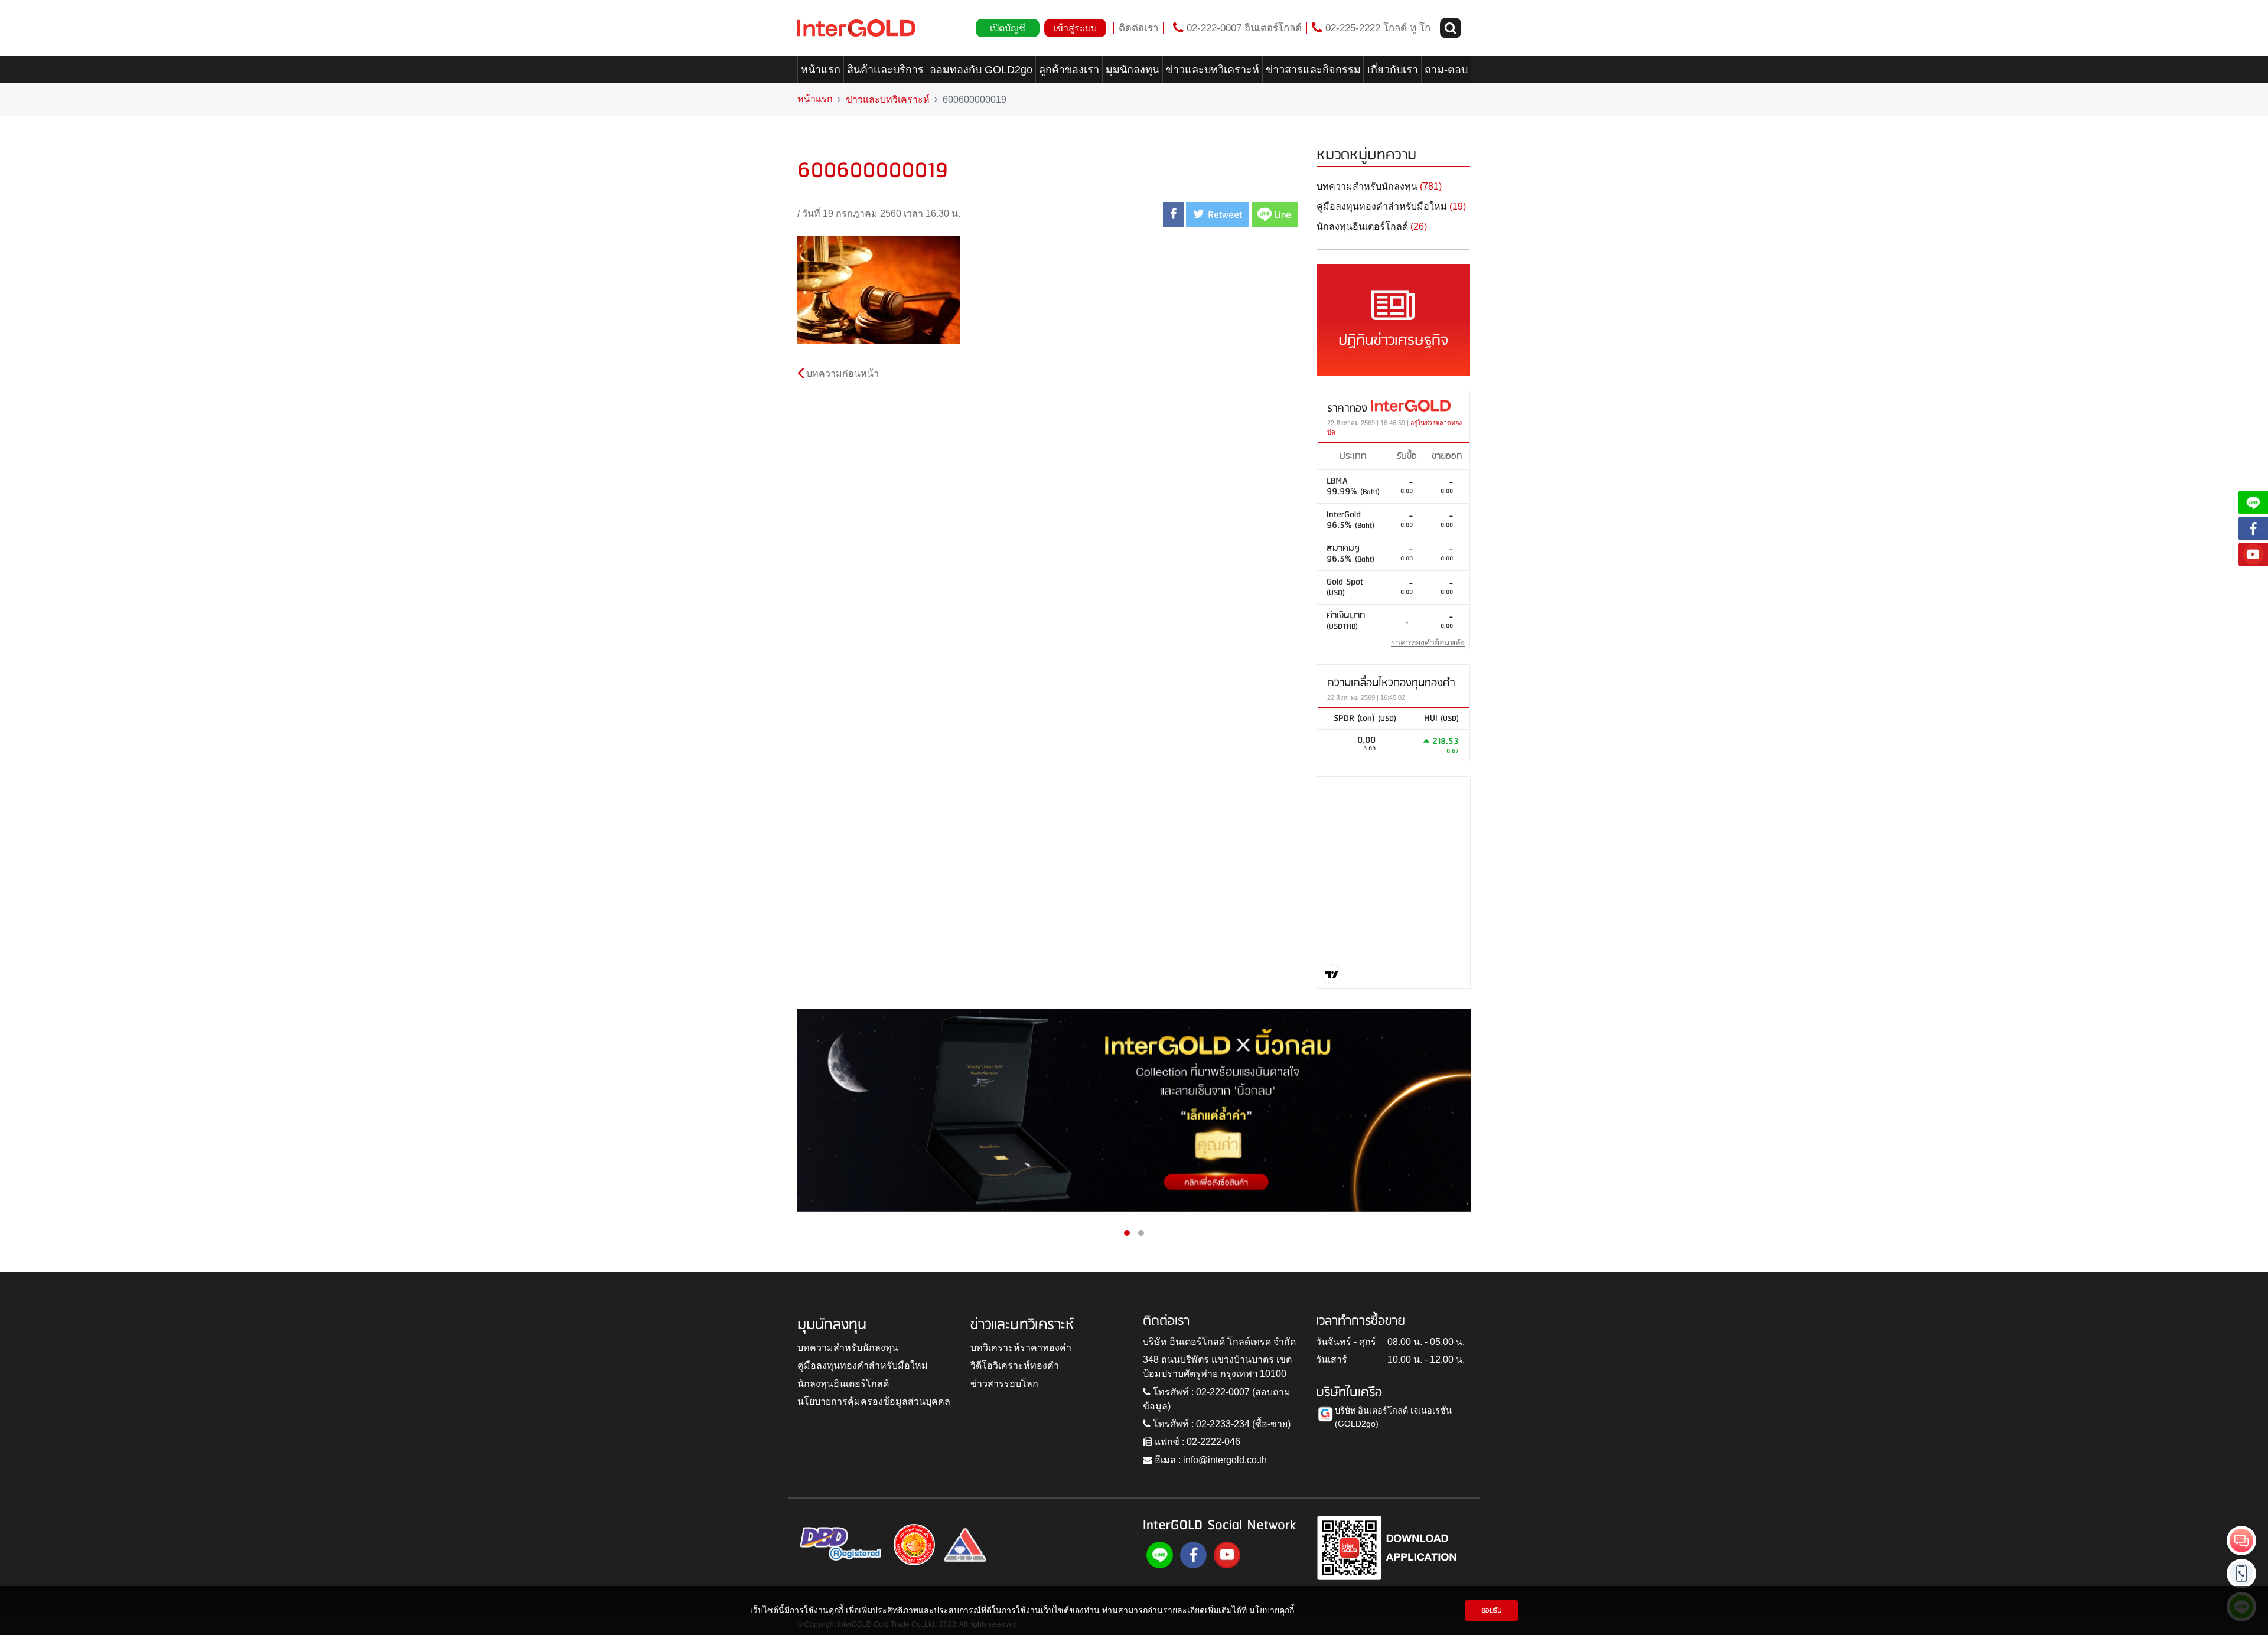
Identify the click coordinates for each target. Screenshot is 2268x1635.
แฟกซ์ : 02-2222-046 (1196, 1442)
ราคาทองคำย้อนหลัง (1428, 642)
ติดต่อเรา (1138, 28)
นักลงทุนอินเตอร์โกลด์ (843, 1384)
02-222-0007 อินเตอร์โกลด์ (1243, 28)
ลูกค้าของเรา (1069, 70)
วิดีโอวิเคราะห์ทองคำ (1015, 1365)
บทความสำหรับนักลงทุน (848, 1348)
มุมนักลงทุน (1133, 70)
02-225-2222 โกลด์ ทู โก (1376, 28)
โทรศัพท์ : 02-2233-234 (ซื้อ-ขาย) (1221, 1424)
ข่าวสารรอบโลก (1004, 1384)
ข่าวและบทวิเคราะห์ (1213, 70)
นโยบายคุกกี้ (1272, 1610)
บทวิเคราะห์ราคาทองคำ (1021, 1348)
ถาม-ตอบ (1446, 70)
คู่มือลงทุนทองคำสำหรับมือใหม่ (863, 1365)
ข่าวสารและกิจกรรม (1313, 70)
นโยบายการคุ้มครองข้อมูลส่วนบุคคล (874, 1401)
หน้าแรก (821, 70)
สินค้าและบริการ (885, 70)
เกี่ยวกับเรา (1393, 70)
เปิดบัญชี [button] (1008, 28)
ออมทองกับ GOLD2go (981, 70)
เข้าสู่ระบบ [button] (1075, 28)
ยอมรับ (1492, 1610)
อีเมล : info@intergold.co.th (1210, 1460)
